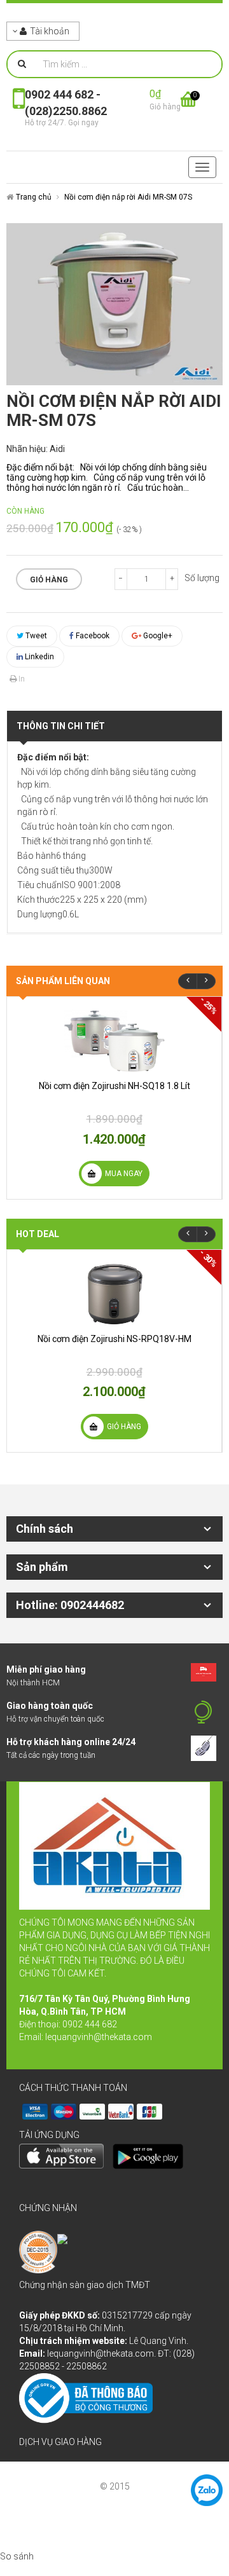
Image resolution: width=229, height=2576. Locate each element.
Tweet (35, 636)
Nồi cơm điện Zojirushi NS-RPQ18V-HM (114, 1339)
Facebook (92, 636)
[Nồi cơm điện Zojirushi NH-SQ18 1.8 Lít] (114, 1041)
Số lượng (202, 578)
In (21, 679)
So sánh (17, 2556)
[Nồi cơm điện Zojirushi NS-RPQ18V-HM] (114, 1294)
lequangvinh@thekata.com (99, 2037)
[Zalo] (207, 2490)
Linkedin (38, 657)
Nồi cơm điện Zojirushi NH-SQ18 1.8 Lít (114, 1086)
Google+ (157, 636)
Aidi (57, 449)
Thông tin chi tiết (61, 726)
